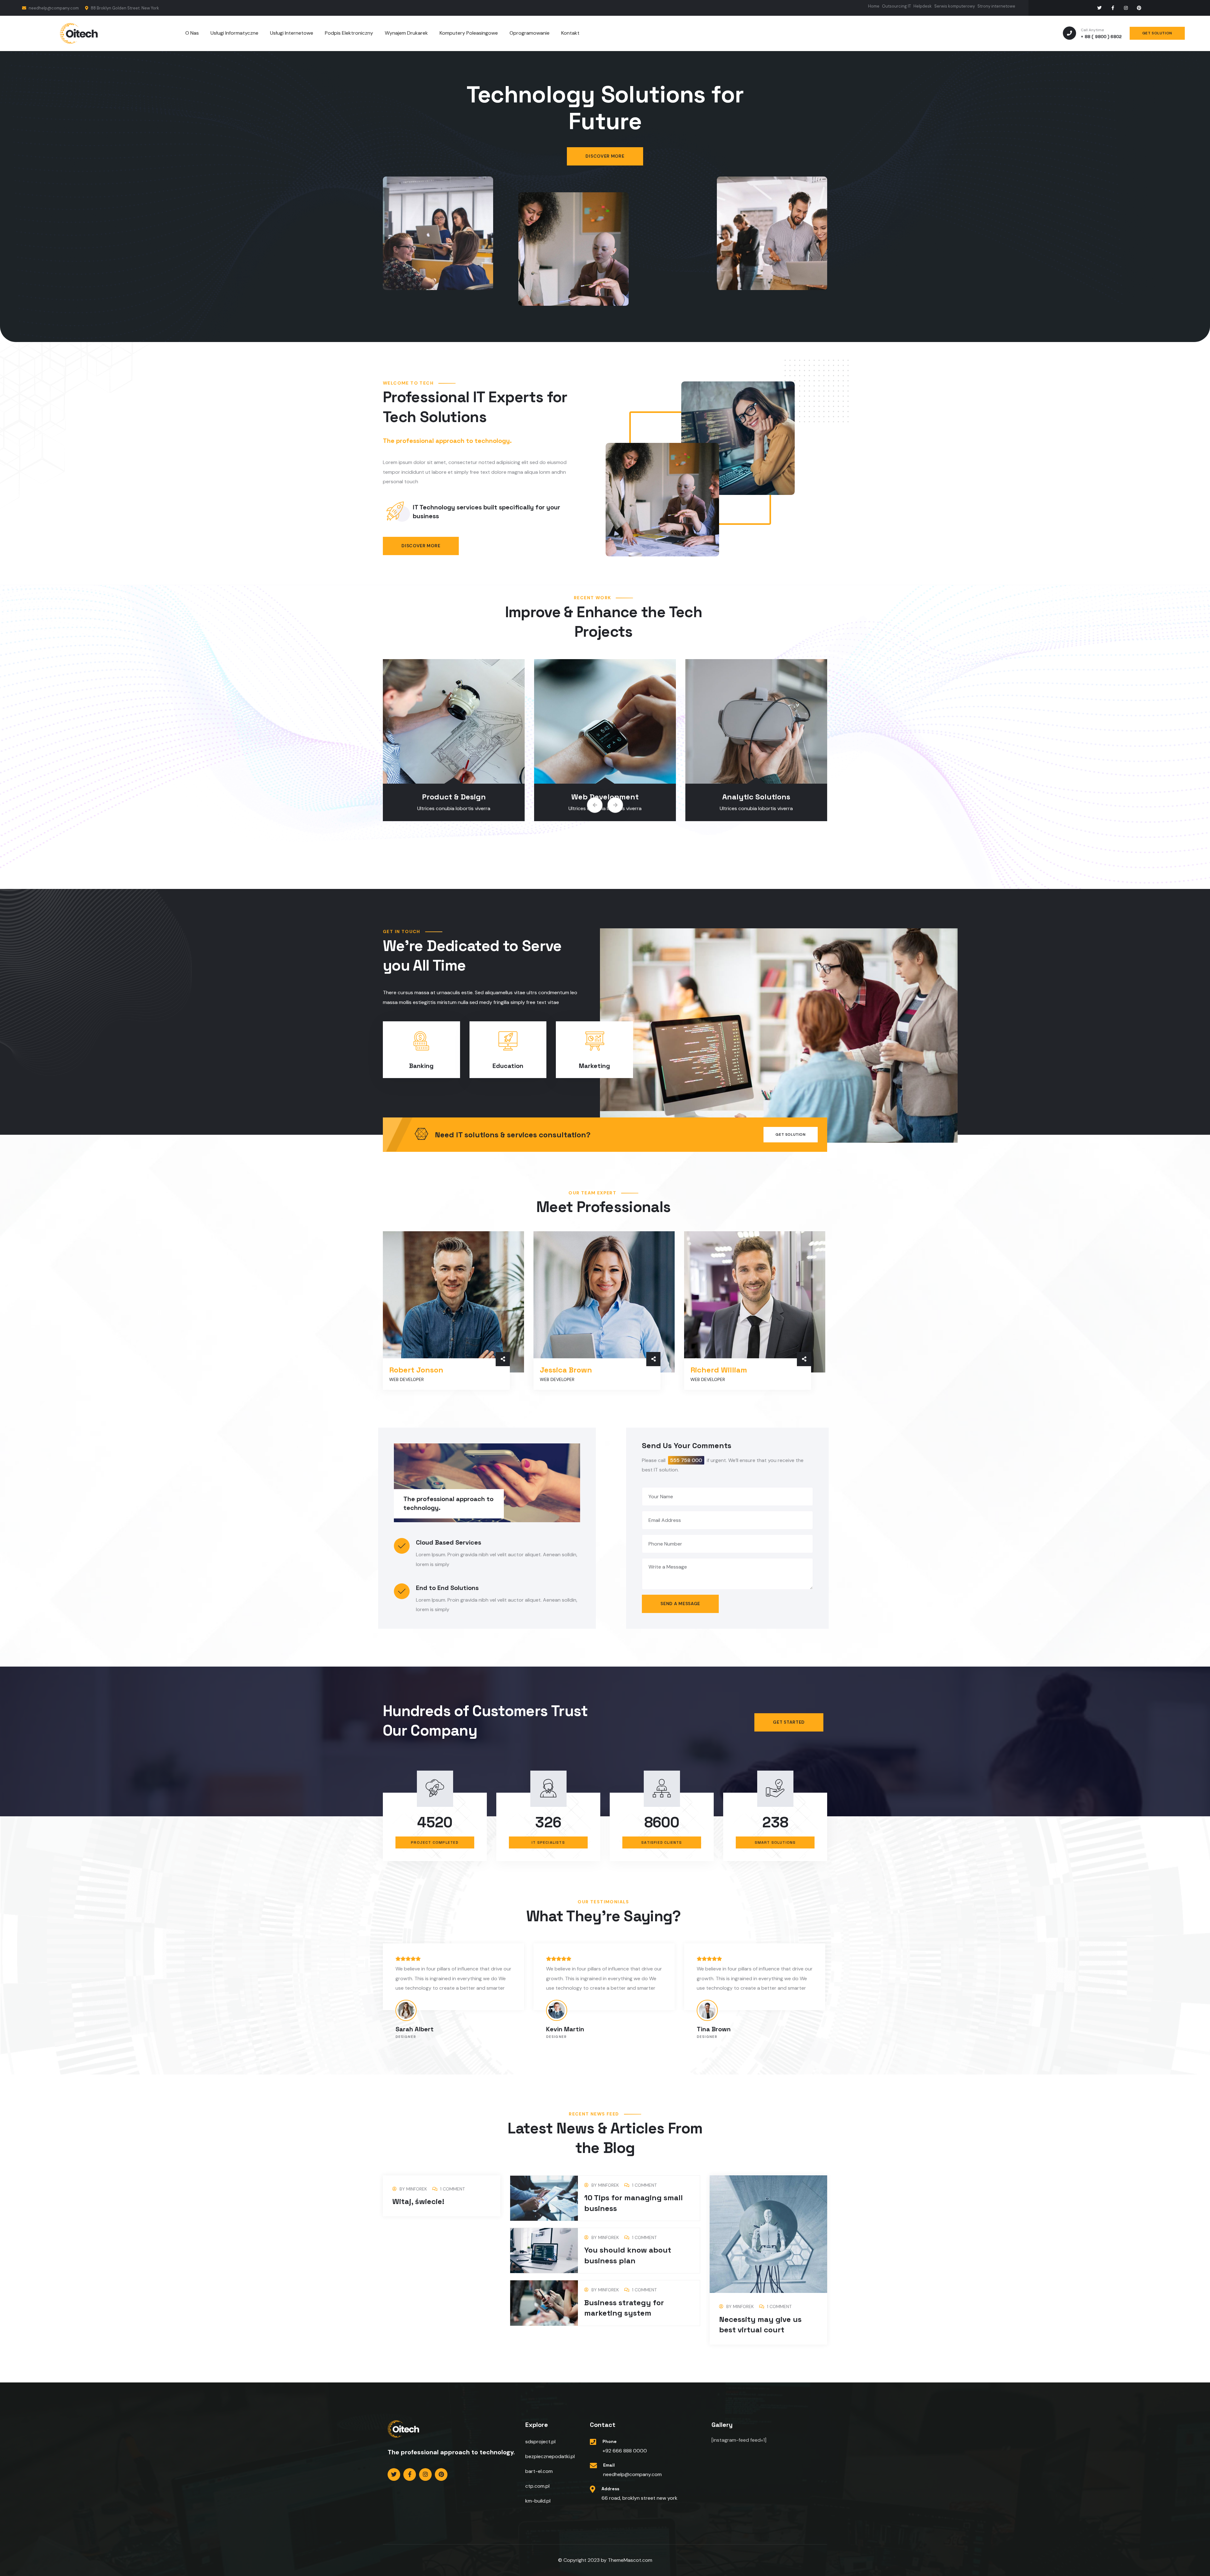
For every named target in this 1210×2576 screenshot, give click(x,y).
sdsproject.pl (540, 2442)
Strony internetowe (996, 6)
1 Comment (452, 2189)
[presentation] (595, 805)
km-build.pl (538, 2501)
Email (609, 2465)
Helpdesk (923, 6)
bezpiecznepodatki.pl (550, 2456)
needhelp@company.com (53, 8)
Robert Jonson (416, 1370)
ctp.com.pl (537, 2486)
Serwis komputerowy (955, 6)
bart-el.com (539, 2471)
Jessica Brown (566, 1370)
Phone (610, 2441)
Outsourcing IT (896, 6)
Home (874, 6)
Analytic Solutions (454, 797)
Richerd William (719, 1370)
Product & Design (605, 797)
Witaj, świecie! (418, 2201)
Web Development (756, 797)
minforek (417, 2189)
